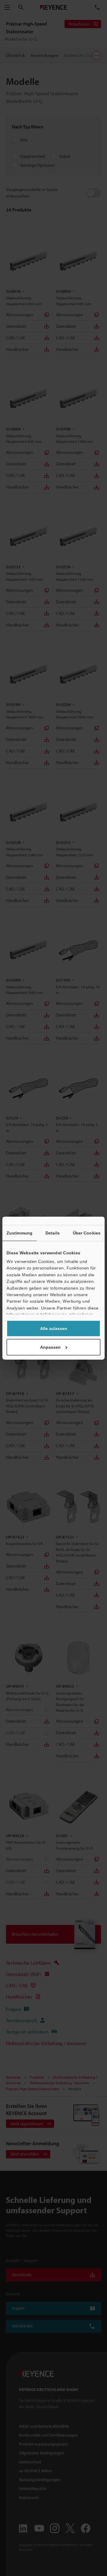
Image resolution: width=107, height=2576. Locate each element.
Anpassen (50, 1347)
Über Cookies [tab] (87, 1233)
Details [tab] (53, 1233)
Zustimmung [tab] (19, 1233)
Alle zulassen (54, 1328)
